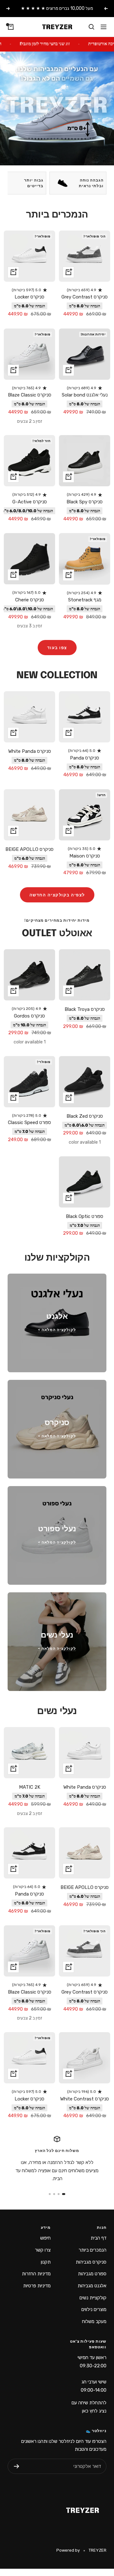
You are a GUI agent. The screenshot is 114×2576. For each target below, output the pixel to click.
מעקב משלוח (94, 2321)
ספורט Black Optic (85, 1216)
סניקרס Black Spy (85, 502)
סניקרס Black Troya (85, 1009)
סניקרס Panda (85, 758)
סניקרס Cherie (30, 600)
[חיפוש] (92, 27)
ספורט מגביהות (92, 2274)
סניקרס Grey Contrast (85, 297)
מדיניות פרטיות (37, 2286)
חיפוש (45, 2238)
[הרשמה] (17, 2466)
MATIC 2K (30, 1787)
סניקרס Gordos (29, 1016)
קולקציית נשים (93, 2298)
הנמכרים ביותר (92, 2250)
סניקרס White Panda (30, 751)
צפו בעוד (57, 648)
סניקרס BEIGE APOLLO (29, 849)
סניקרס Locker (29, 297)
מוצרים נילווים (94, 2309)
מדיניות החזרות (36, 2274)
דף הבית (98, 2238)
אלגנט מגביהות (92, 2286)
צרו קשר (43, 2250)
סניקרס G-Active (30, 502)
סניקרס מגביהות (91, 2262)
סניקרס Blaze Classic (30, 395)
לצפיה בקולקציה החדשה (57, 895)
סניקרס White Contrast (85, 2099)
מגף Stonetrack (85, 600)
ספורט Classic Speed (29, 1122)
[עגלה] (11, 27)
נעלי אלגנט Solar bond (85, 395)
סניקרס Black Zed (85, 1116)
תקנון (46, 2262)
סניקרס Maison (85, 856)
